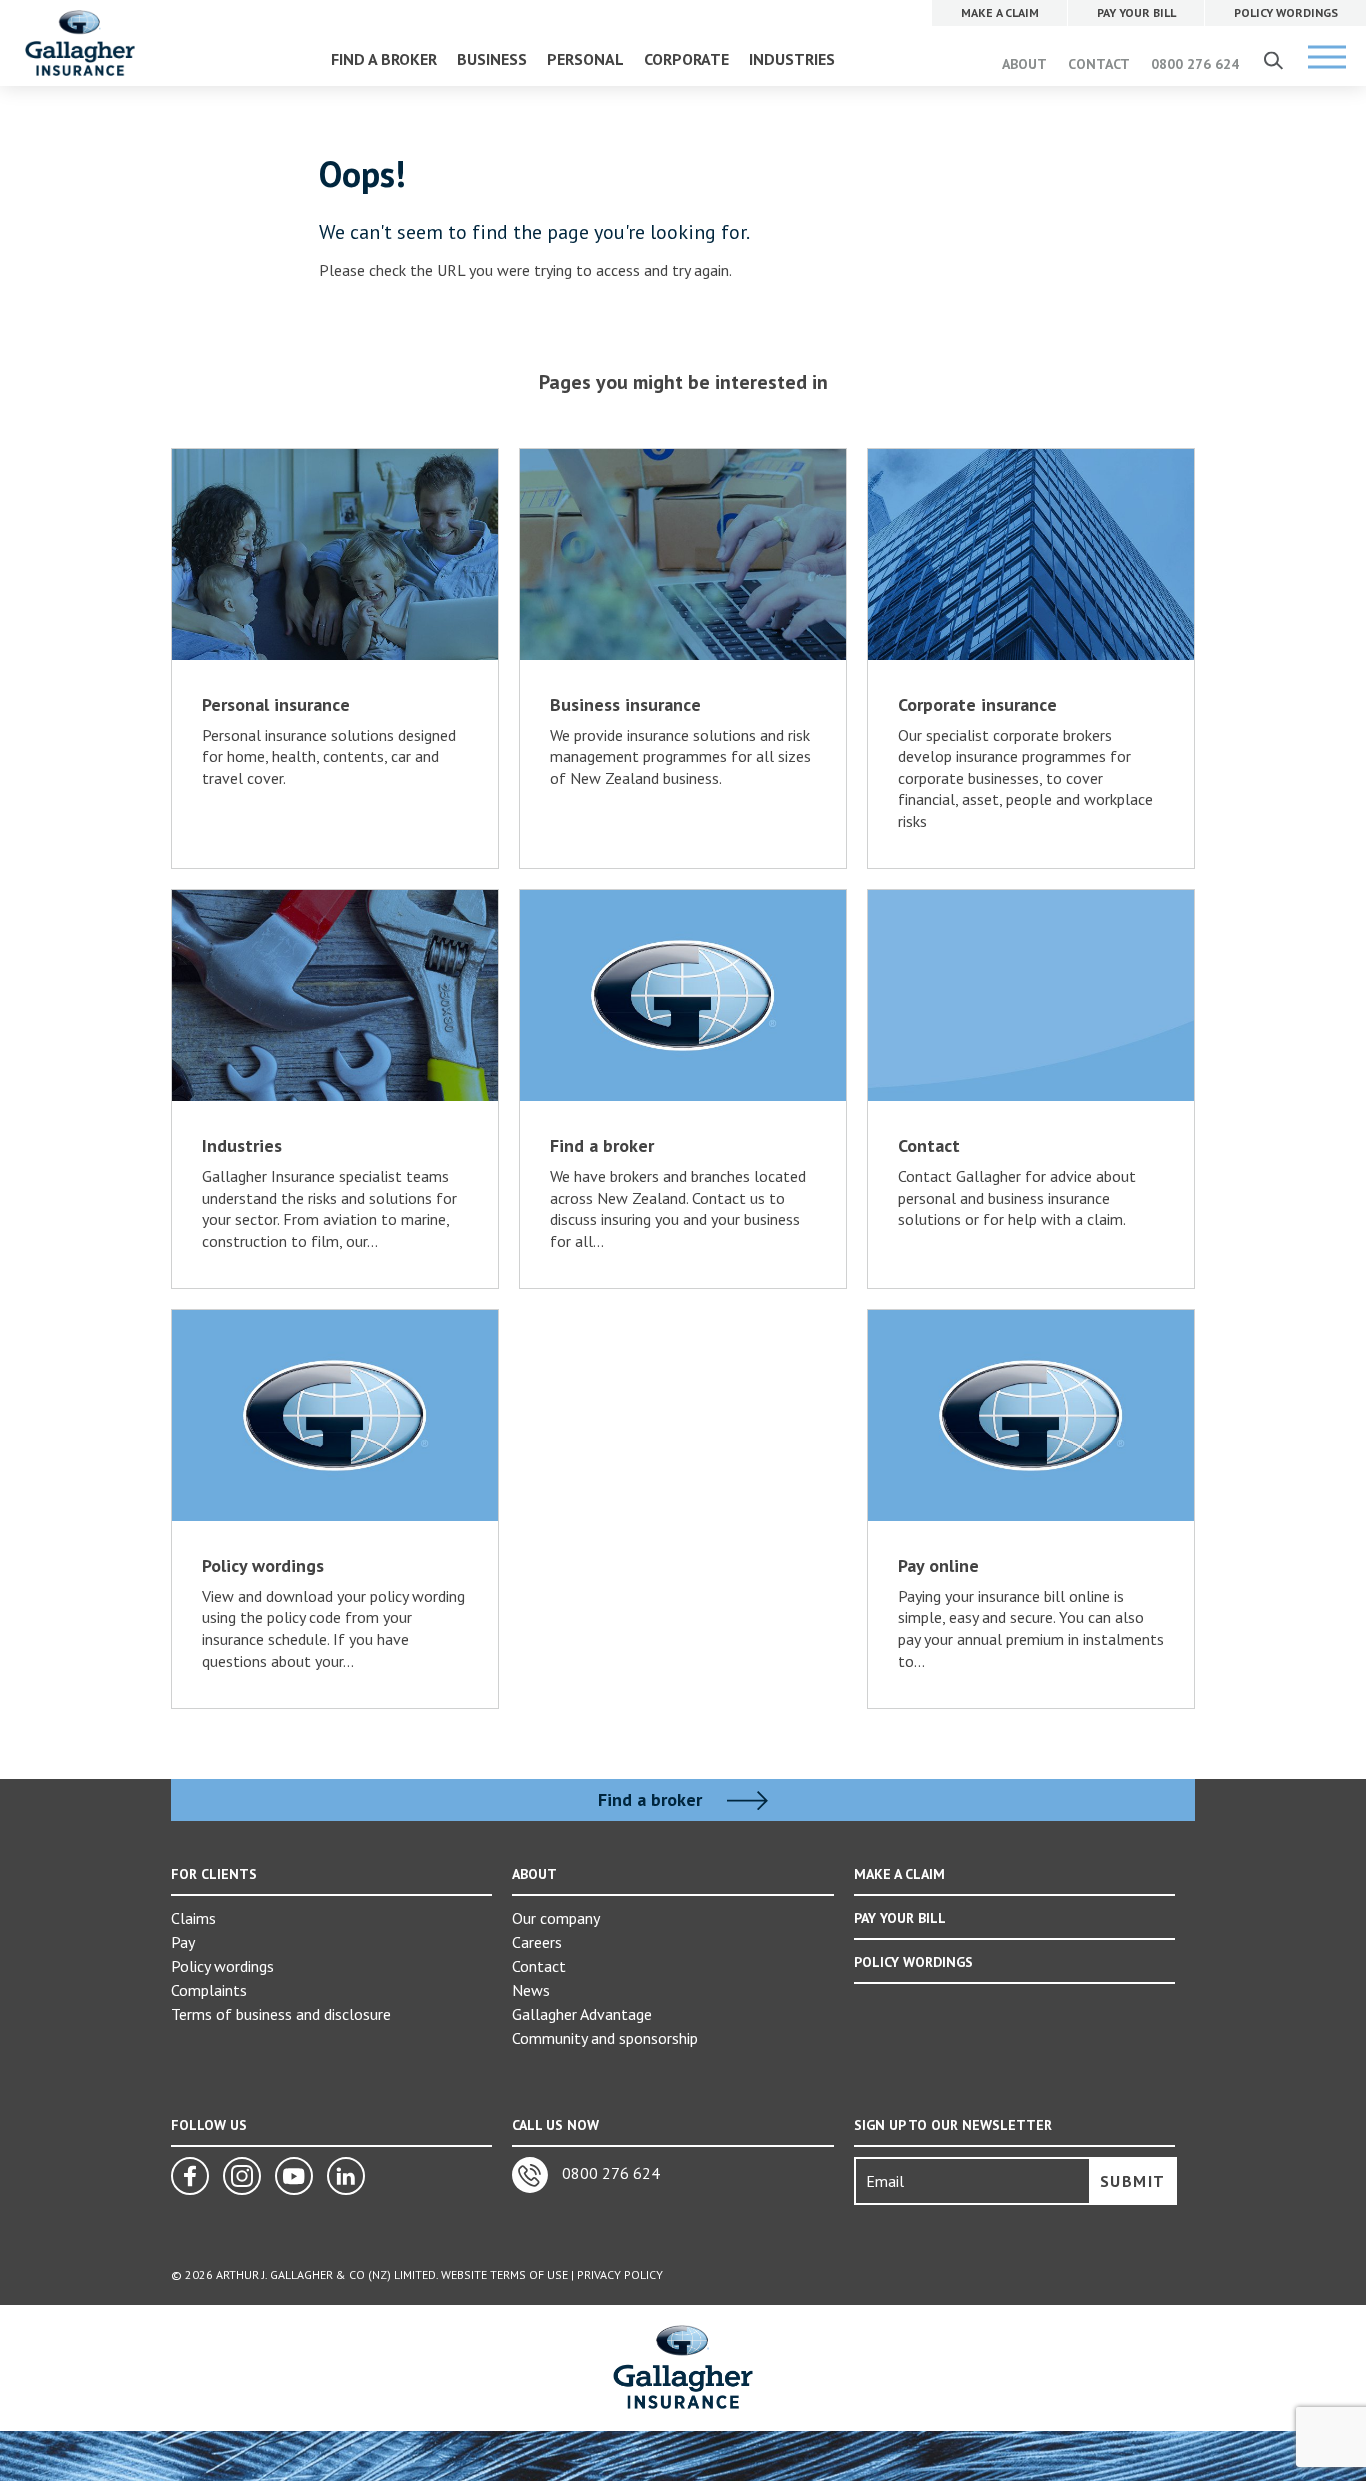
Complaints (209, 1990)
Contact (539, 1966)
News (531, 1990)
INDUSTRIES (792, 59)
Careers (537, 1942)
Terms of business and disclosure (281, 2014)
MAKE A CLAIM (899, 1874)
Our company (556, 1918)
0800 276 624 (1195, 64)
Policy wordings (222, 1966)
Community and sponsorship (605, 2038)
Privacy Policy (620, 2274)
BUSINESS (492, 59)
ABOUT (1024, 64)
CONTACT (1099, 64)
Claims (193, 1918)
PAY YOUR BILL (900, 1918)
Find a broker (652, 1800)
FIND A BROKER (384, 59)
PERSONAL (585, 59)
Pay (183, 1942)
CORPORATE (686, 59)
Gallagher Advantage (582, 2014)
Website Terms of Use (504, 2274)
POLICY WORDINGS (913, 1962)
